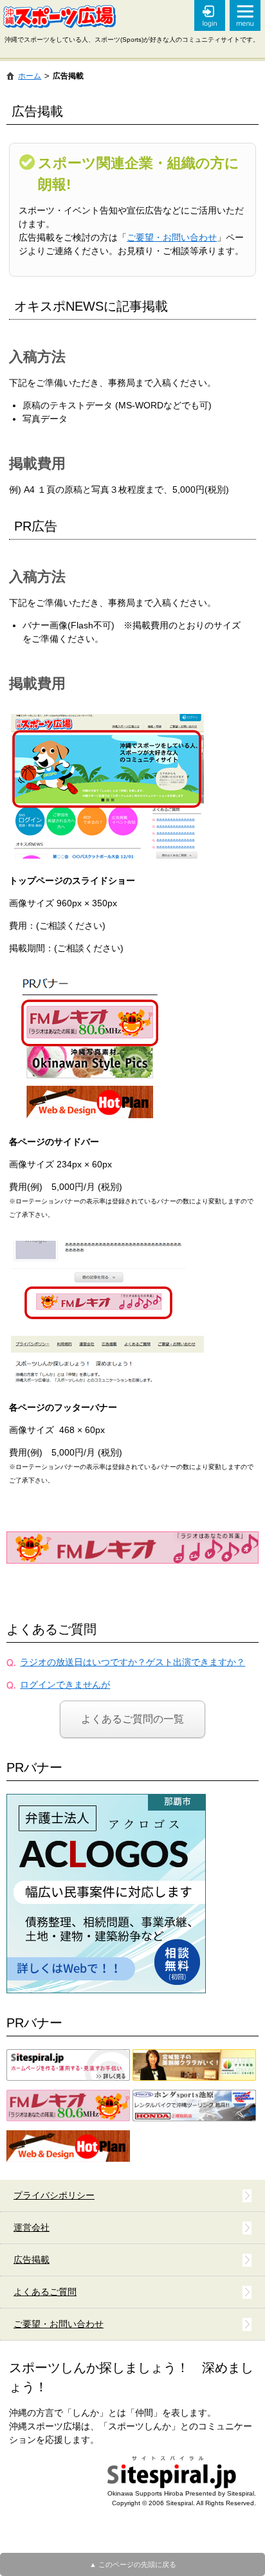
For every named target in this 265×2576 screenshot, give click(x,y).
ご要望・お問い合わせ (172, 237)
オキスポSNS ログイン (210, 15)
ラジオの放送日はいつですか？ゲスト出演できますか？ (132, 1662)
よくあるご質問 (51, 1629)
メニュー (245, 15)
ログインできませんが (65, 1685)
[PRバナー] (106, 1800)
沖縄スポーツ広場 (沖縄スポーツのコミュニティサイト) (59, 17)
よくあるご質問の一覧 (132, 1719)
